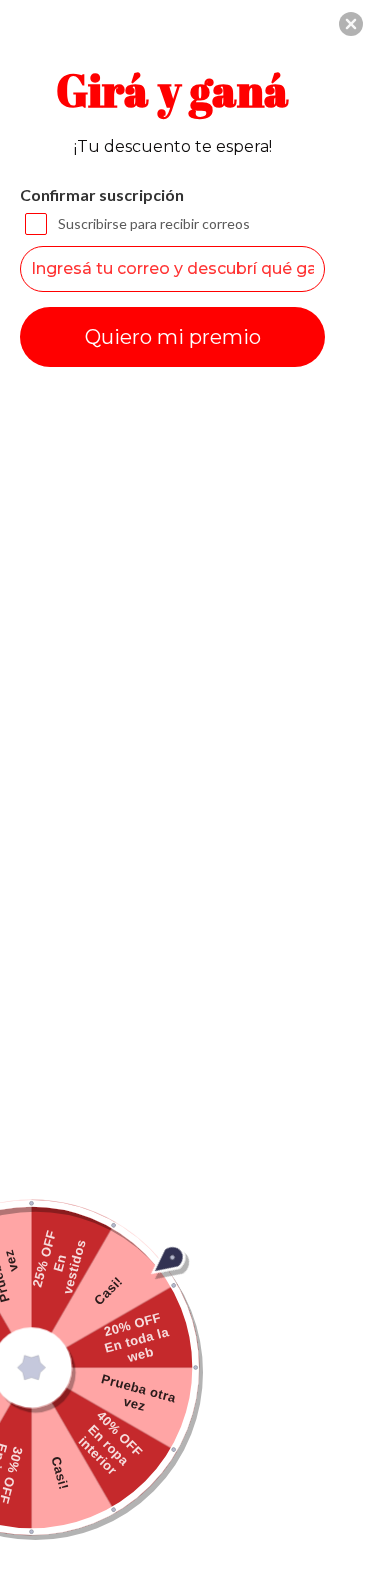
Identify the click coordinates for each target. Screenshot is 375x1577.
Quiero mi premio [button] (173, 337)
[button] (351, 24)
